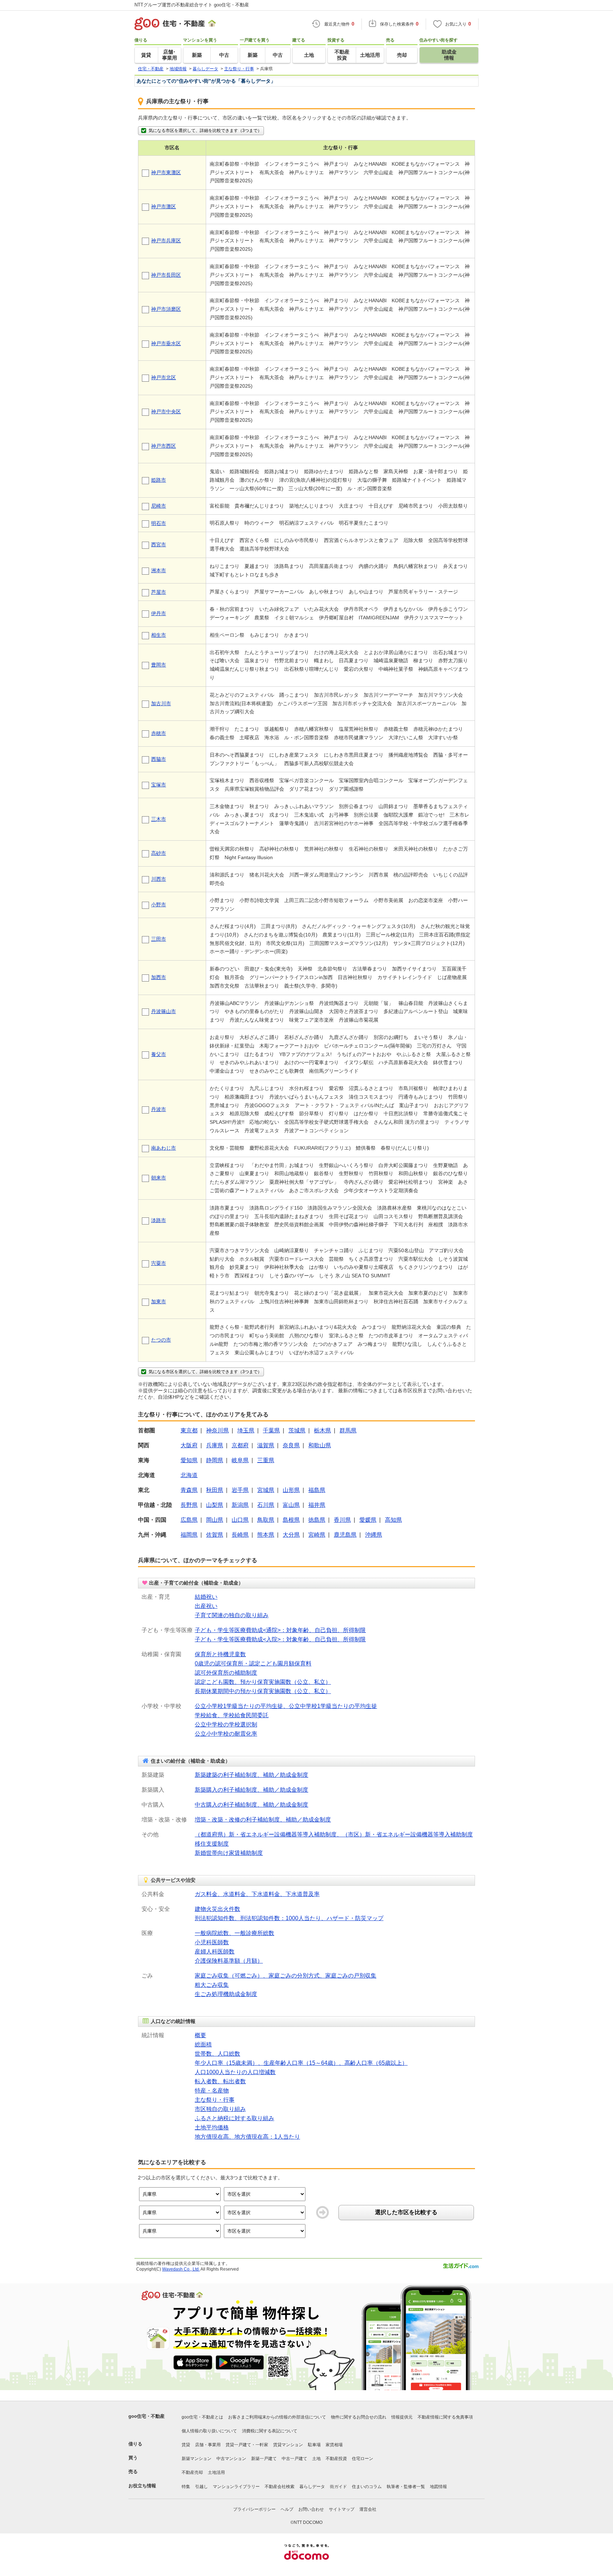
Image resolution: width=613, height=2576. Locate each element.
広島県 (189, 1520)
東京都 (189, 1430)
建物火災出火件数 (217, 1909)
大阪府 (189, 1445)
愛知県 (189, 1460)
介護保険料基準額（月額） (229, 1961)
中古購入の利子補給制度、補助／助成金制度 (252, 1805)
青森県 (189, 1490)
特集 (186, 2487)
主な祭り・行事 (215, 2100)
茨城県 (297, 1430)
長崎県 (240, 1535)
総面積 (203, 2044)
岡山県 (215, 1520)
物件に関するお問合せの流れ (359, 2417)
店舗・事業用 (208, 2445)
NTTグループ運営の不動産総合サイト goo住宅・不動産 (192, 5)
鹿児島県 (345, 1535)
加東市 (159, 1301)
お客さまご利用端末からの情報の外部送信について (277, 2417)
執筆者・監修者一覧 (406, 2487)
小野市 (159, 905)
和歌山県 (320, 1445)
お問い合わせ (311, 2509)
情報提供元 (402, 2417)
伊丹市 (159, 613)
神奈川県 (217, 1430)
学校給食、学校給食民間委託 (232, 1715)
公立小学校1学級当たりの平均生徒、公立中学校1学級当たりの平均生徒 (286, 1706)
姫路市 (159, 480)
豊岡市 (159, 665)
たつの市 (161, 1340)
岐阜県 (240, 1460)
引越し (201, 2487)
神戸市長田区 (166, 275)
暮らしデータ (312, 2487)
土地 (316, 2459)
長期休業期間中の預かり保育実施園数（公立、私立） (263, 1691)
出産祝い (206, 1606)
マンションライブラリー (236, 2487)
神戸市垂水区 (166, 343)
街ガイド (338, 2487)
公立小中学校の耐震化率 (226, 1734)
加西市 (159, 977)
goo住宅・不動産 (147, 2416)
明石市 (159, 523)
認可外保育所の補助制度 (226, 1673)
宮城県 (266, 1490)
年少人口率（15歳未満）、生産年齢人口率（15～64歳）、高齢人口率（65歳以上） (301, 2063)
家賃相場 (334, 2445)
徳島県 (317, 1520)
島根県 (291, 1520)
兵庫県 (215, 1445)
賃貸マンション (288, 2445)
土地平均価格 (212, 2127)
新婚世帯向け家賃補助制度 (229, 1853)
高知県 (393, 1520)
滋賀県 (266, 1445)
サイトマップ (342, 2509)
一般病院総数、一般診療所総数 (234, 1933)
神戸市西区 (164, 446)
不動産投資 (336, 2459)
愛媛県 (368, 1520)
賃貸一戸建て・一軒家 (247, 2445)
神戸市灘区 (164, 206)
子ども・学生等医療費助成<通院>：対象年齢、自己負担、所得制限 (280, 1630)
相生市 (159, 635)
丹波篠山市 (164, 1011)
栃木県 (322, 1430)
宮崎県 (317, 1535)
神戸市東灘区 (166, 172)
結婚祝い (206, 1597)
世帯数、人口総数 (217, 2054)
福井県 (317, 1505)
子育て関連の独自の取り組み (232, 1615)
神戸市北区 (164, 377)
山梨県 (215, 1505)
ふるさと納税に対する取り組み (234, 2118)
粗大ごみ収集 (212, 1985)
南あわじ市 (164, 1148)
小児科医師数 (212, 1942)
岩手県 (240, 1490)
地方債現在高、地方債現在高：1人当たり (247, 2137)
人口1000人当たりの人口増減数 (235, 2072)
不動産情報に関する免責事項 (445, 2417)
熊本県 (266, 1535)
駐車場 (314, 2445)
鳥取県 (266, 1520)
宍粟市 (159, 1263)
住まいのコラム (367, 2487)
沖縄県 (374, 1535)
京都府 (240, 1445)
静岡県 (215, 1460)
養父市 (159, 1054)
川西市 (159, 879)
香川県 (342, 1520)
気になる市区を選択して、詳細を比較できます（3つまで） (205, 131)
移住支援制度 (212, 1844)
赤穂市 (159, 733)
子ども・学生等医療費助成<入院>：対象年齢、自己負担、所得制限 (280, 1639)
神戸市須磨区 (166, 309)
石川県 (266, 1505)
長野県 (189, 1505)
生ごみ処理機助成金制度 (226, 1994)
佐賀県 (215, 1535)
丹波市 (159, 1109)
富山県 (291, 1505)
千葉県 (271, 1430)
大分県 (291, 1535)
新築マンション (197, 2459)
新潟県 (240, 1505)
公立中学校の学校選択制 (226, 1724)
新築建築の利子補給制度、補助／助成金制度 (252, 1775)
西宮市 (159, 545)
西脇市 (159, 759)
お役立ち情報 (142, 2486)
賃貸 (186, 2445)
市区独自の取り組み (220, 2109)
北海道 (189, 1475)
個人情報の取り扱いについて (209, 2431)
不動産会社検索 (280, 2487)
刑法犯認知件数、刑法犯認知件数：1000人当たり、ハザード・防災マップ (289, 1918)
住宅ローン (363, 2459)
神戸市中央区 (166, 411)
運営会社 (368, 2509)
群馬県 (348, 1430)
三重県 (266, 1460)
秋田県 (215, 1490)
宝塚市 (159, 785)
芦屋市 (159, 592)
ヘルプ (287, 2509)
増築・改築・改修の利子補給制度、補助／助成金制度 (263, 1820)
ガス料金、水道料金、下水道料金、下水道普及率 (257, 1894)
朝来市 (159, 1178)
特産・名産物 (212, 2091)
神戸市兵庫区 (166, 241)
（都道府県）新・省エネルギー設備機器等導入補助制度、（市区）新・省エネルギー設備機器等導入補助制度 (334, 1834)
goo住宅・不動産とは (202, 2417)
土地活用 (216, 2472)
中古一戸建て (294, 2459)
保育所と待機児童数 (220, 1654)
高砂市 (159, 853)
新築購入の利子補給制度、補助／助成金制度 (252, 1790)
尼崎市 (159, 506)
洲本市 (159, 570)
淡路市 (159, 1220)
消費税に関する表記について (270, 2431)
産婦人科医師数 (215, 1952)
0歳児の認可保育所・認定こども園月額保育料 (253, 1663)
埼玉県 (246, 1430)
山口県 (240, 1520)
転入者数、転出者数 (220, 2081)
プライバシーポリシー (254, 2509)
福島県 (317, 1490)
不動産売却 (192, 2472)
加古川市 (161, 703)
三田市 (159, 939)
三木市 (159, 819)
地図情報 (438, 2487)
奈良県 (291, 1445)
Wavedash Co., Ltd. (181, 2269)
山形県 (291, 1490)
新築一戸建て (264, 2459)
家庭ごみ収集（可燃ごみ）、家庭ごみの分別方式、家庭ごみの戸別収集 (286, 1976)
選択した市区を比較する (406, 2212)
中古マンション (231, 2459)
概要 (200, 2035)
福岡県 (189, 1535)
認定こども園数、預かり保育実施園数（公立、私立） (263, 1682)
